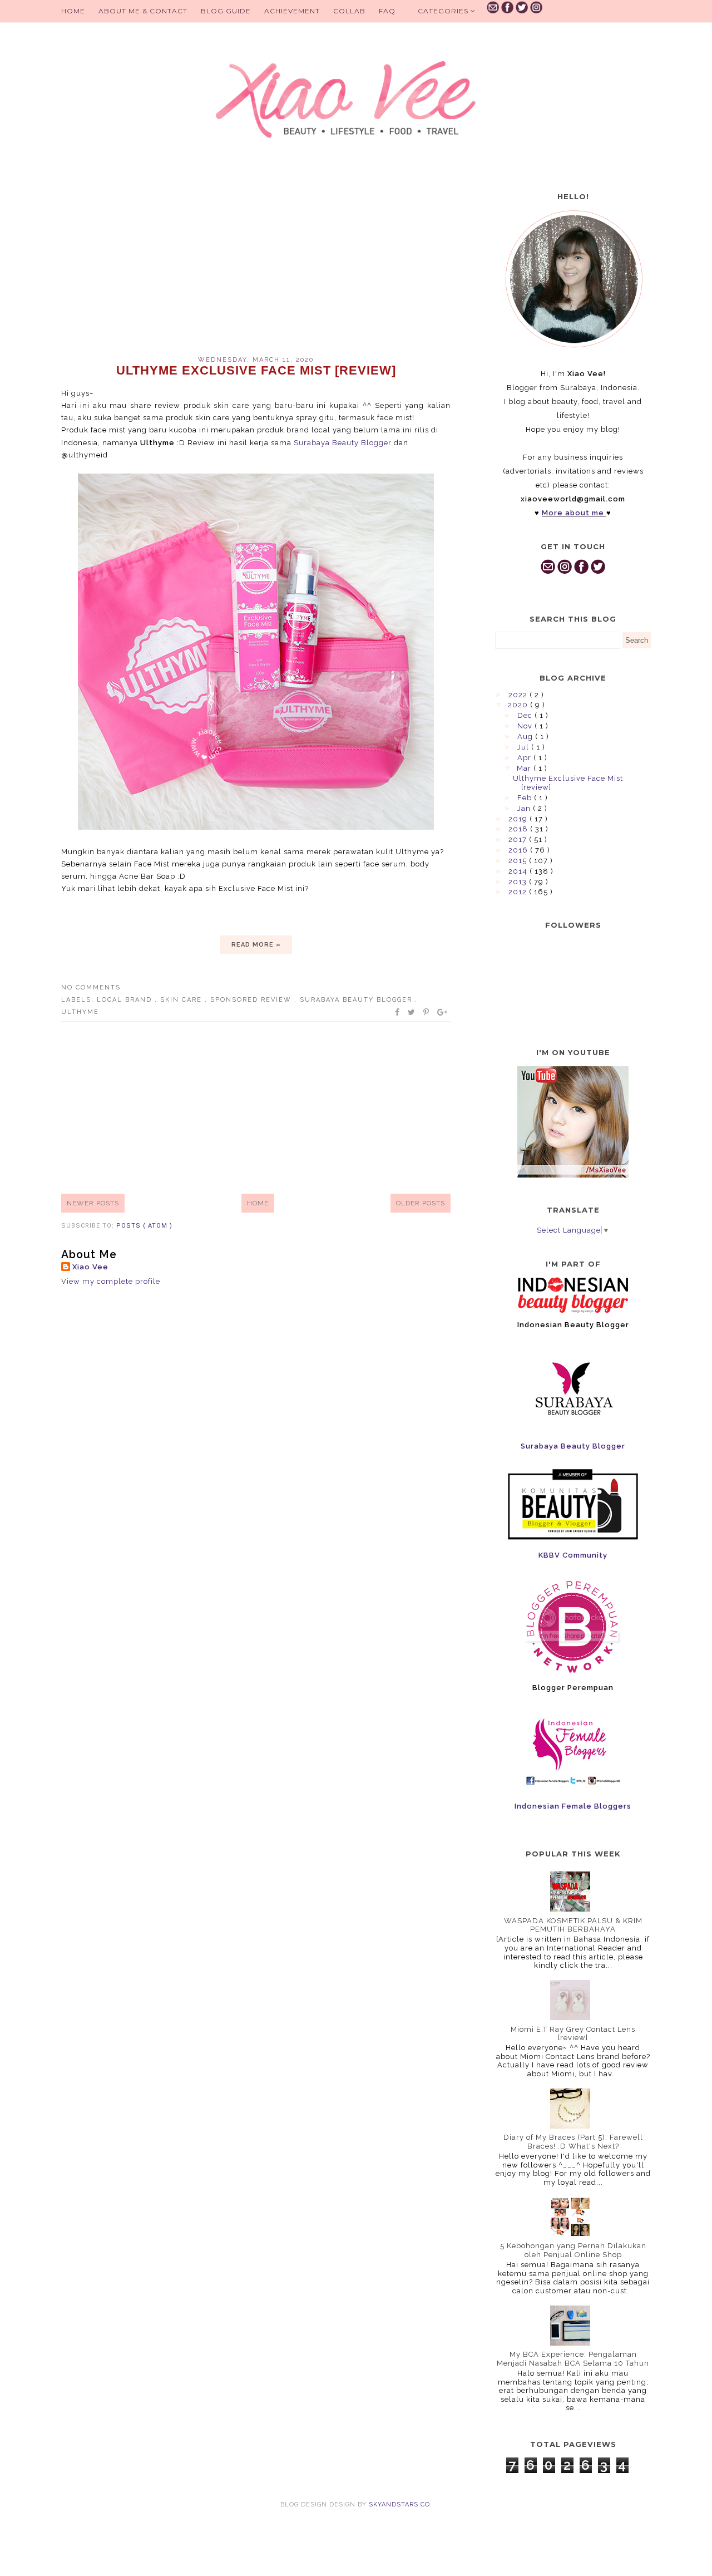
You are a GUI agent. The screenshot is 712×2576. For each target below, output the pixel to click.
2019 (519, 819)
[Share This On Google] (443, 1012)
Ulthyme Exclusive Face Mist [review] (256, 370)
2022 (519, 695)
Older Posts (421, 1203)
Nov (526, 726)
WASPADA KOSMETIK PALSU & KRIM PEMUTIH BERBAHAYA (573, 1925)
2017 (519, 839)
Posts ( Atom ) (144, 1226)
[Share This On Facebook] (398, 1012)
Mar (525, 768)
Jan (525, 808)
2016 (519, 850)
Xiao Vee (90, 1267)
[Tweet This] (412, 1012)
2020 (519, 705)
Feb (526, 798)
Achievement (292, 11)
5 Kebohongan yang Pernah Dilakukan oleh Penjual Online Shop (573, 2250)
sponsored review (252, 1000)
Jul (524, 747)
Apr (525, 758)
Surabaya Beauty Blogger (343, 443)
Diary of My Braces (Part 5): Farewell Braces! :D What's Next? (573, 2142)
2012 (519, 892)
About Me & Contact (143, 11)
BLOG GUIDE (226, 11)
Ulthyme (80, 1012)
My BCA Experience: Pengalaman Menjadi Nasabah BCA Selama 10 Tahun (573, 2359)
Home (73, 11)
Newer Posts (93, 1203)
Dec (526, 715)
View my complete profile (111, 1281)
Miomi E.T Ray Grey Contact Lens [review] (573, 2034)
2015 (519, 861)
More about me (573, 513)
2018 (519, 829)
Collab (349, 11)
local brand (126, 1000)
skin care (182, 1000)
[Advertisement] (256, 262)
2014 (519, 871)
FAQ (387, 11)
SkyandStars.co (399, 2504)
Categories (444, 11)
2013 (519, 882)
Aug (526, 737)
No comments (91, 987)
